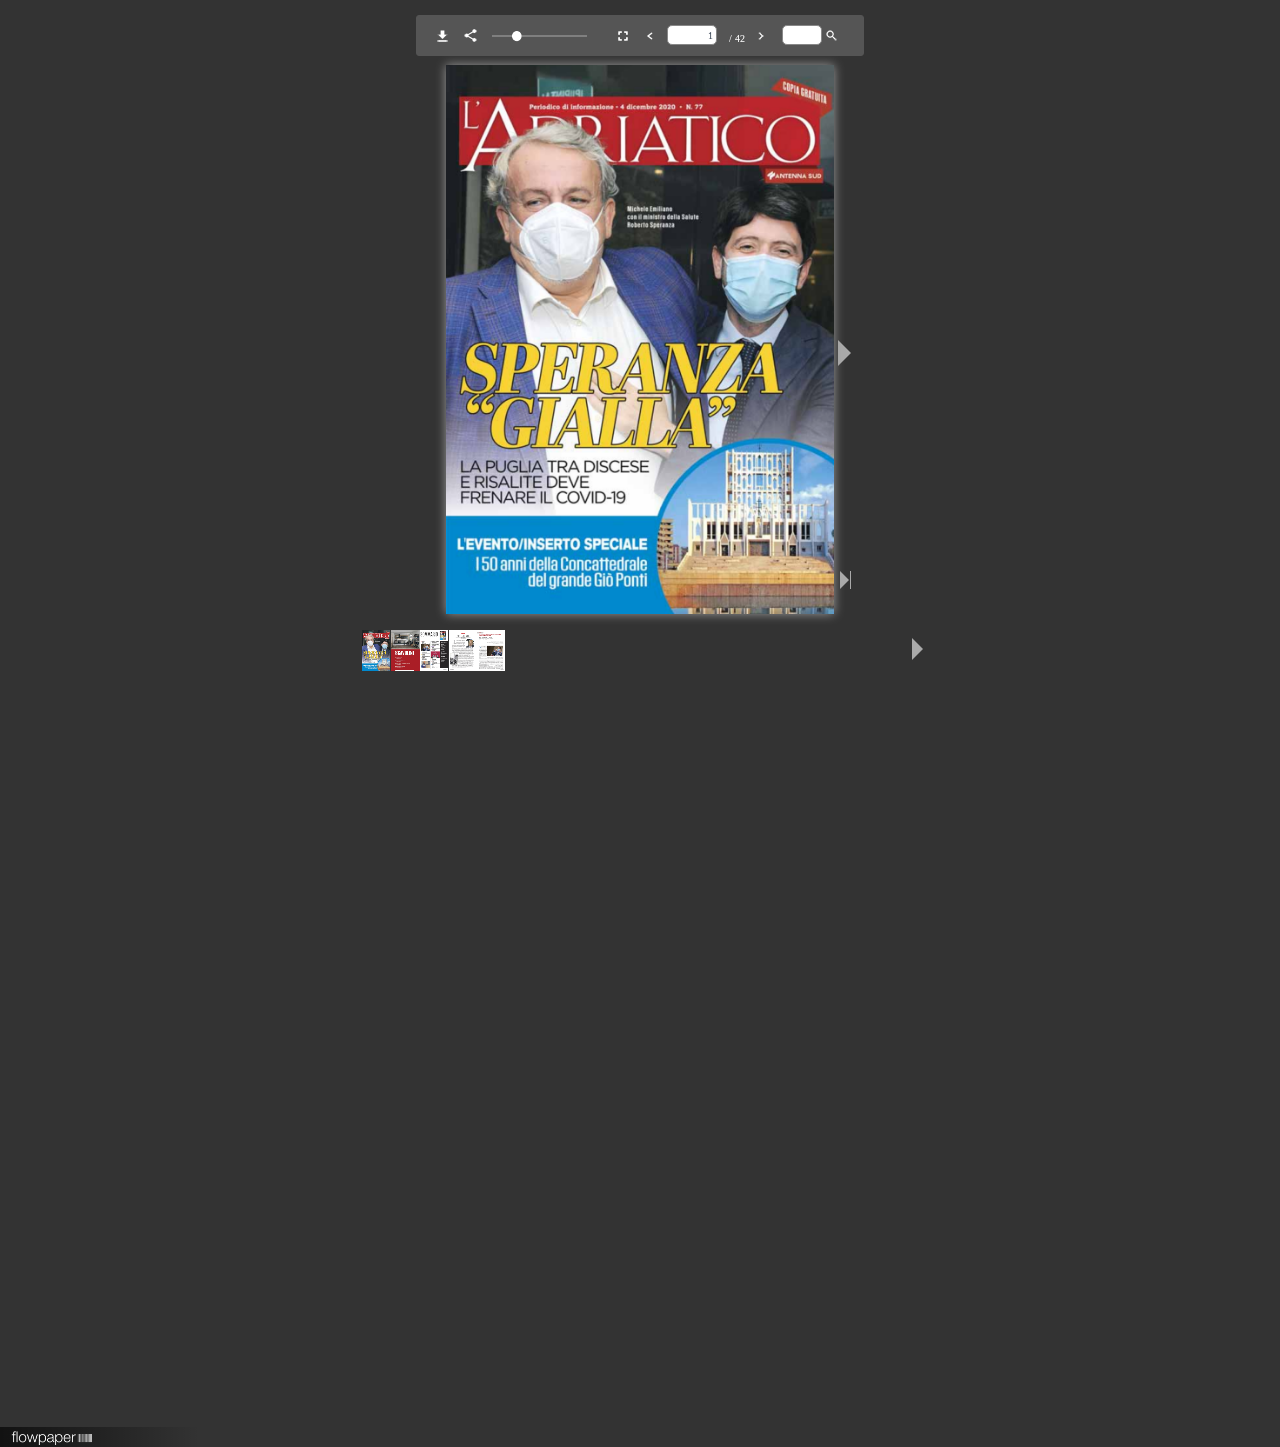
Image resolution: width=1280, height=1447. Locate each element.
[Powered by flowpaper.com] (52, 1431)
